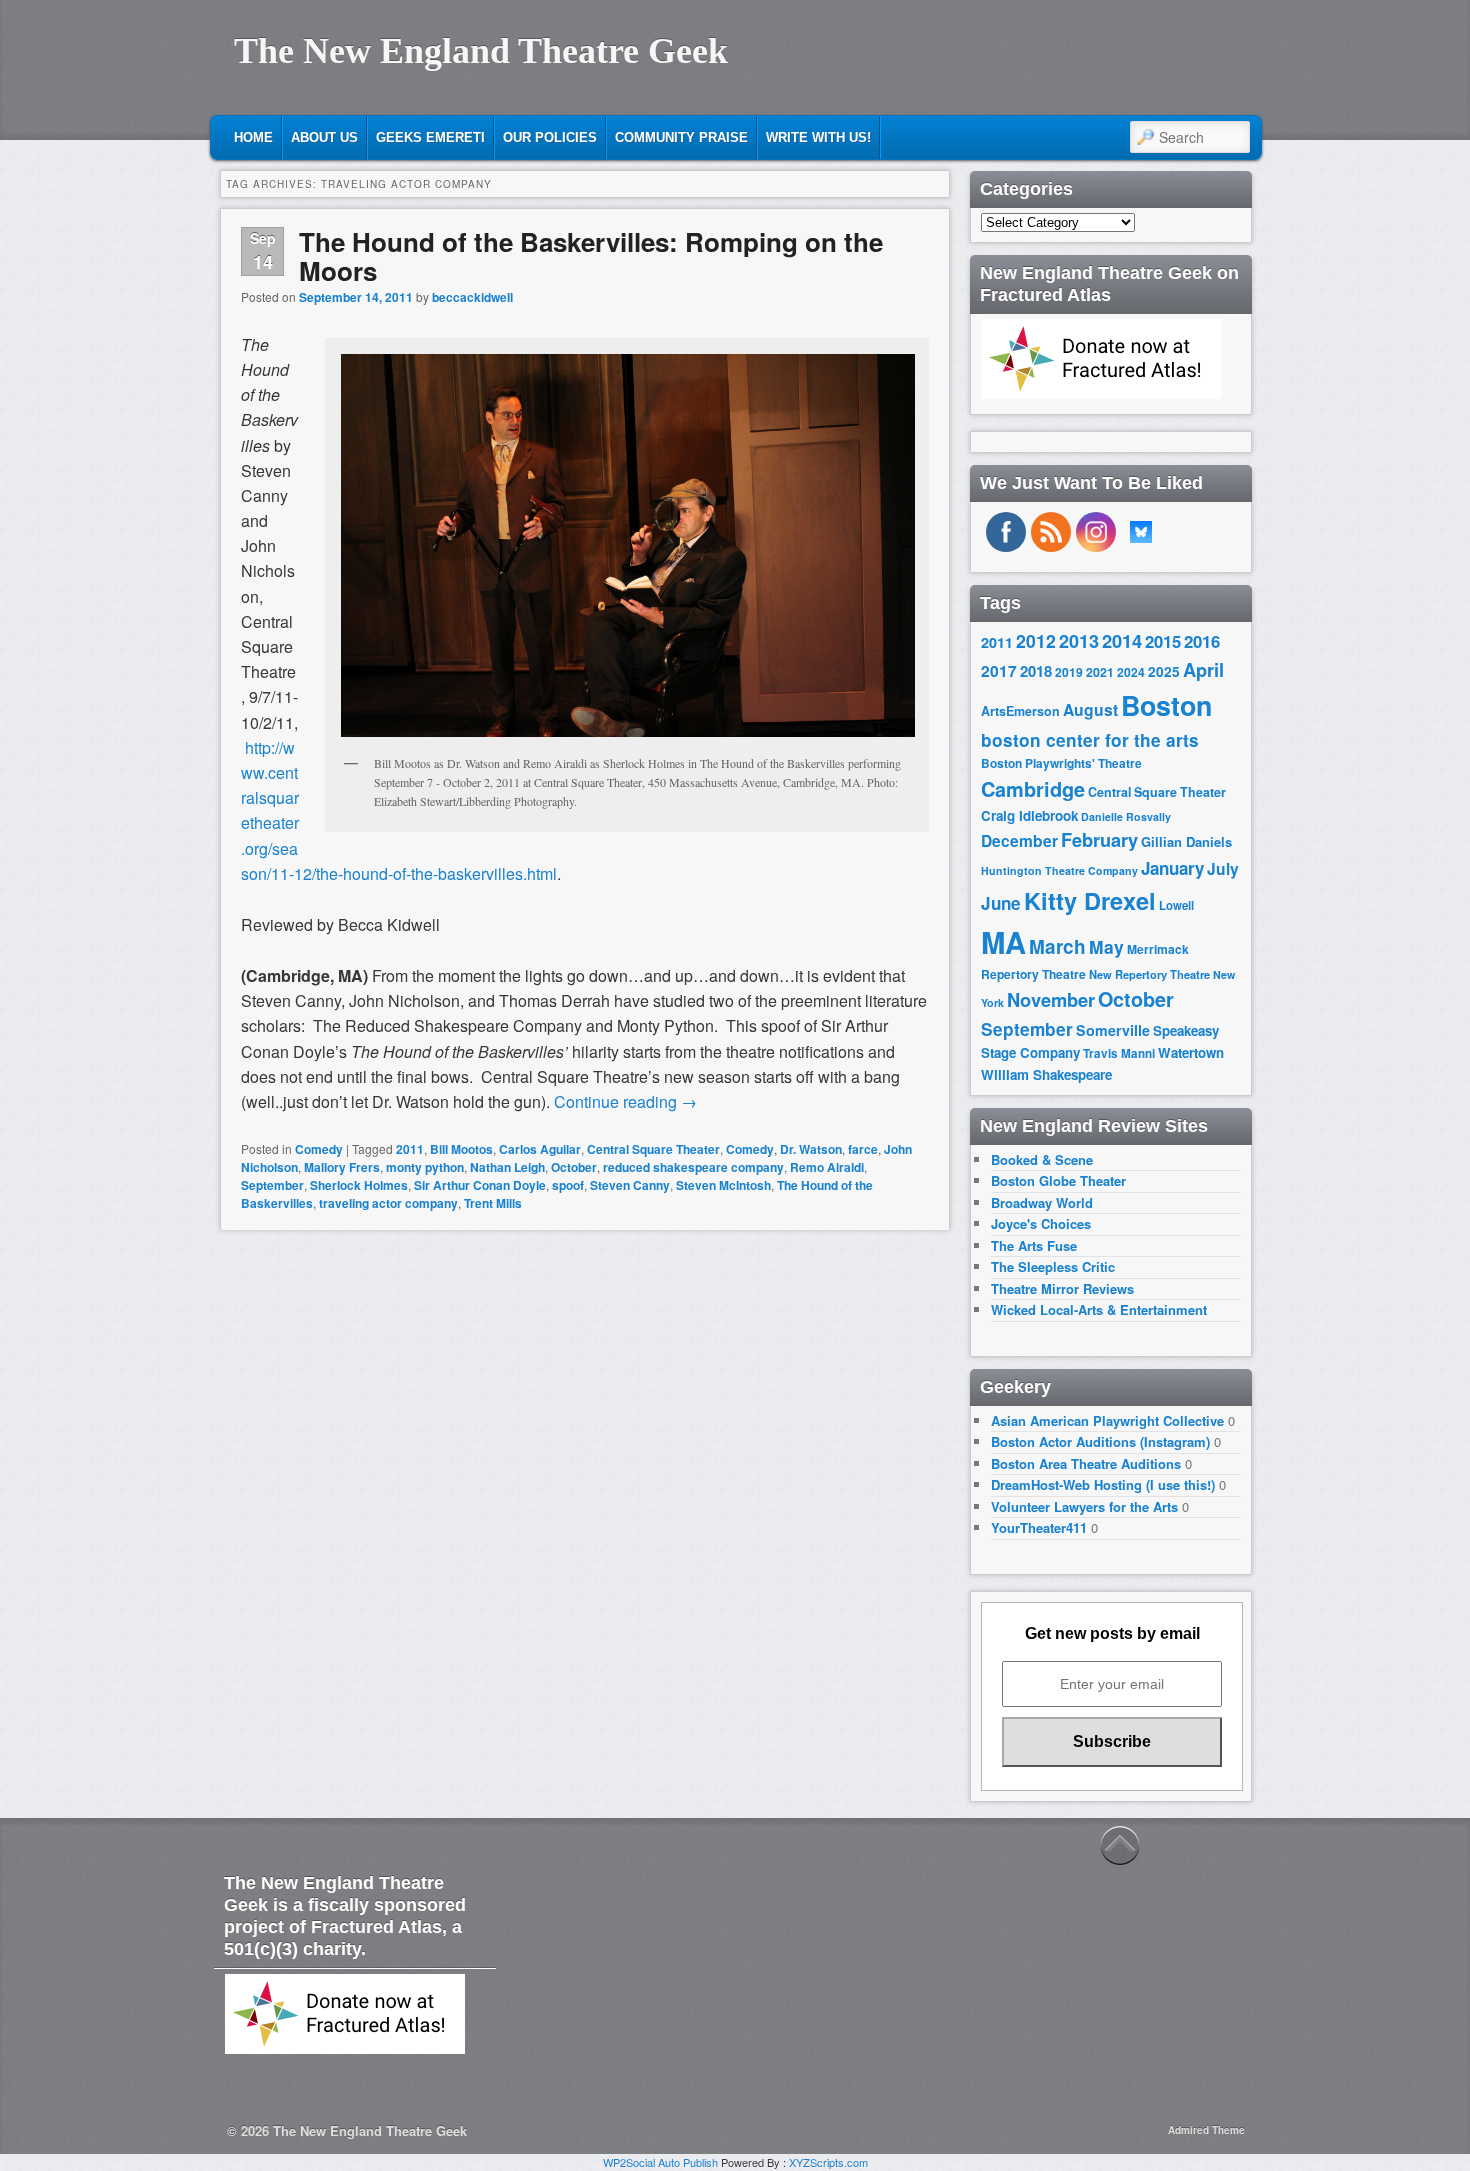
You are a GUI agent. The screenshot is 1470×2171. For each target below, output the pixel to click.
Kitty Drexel (1090, 900)
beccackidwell (472, 297)
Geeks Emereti (430, 137)
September (272, 1185)
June (1001, 903)
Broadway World (1042, 1202)
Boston (1166, 705)
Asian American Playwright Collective (1107, 1420)
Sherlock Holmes (359, 1185)
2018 (1036, 671)
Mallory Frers (342, 1167)
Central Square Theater (653, 1149)
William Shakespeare (1046, 1074)
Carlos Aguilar (540, 1149)
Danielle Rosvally (1126, 816)
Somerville (1113, 1030)
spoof (568, 1185)
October (574, 1167)
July (1223, 868)
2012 (1036, 640)
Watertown (1191, 1052)
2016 (1202, 641)
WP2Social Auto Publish (660, 2162)
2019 (1069, 672)
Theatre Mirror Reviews (1062, 1288)
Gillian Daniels (1186, 841)
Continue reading (625, 1101)
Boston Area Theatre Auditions (1086, 1463)
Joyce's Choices (1041, 1223)
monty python (425, 1167)
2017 (999, 670)
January (1172, 868)
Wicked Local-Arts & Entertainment (1099, 1309)
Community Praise (681, 137)
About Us (324, 137)
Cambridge (1033, 789)
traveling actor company (388, 1203)
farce (863, 1149)
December (1019, 840)
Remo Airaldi (827, 1167)
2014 (1122, 640)
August (1090, 709)
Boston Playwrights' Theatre (1061, 763)
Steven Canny (630, 1185)
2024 (1131, 672)
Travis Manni (1119, 1053)
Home (253, 137)
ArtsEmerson (1020, 711)
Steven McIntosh (723, 1185)
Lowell (1176, 905)
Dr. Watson (811, 1149)
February (1099, 840)
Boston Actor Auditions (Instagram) (1100, 1441)
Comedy (319, 1149)
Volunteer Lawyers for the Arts (1084, 1506)
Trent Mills (493, 1203)
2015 (1163, 641)
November (1051, 999)
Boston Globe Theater (1058, 1180)
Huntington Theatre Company (1059, 870)
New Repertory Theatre (1149, 974)
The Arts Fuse (1034, 1245)
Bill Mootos (461, 1149)
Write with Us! (818, 137)
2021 (1100, 672)
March (1057, 946)
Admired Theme (1206, 2130)
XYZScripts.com (828, 2162)
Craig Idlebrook (1029, 815)
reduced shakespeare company (693, 1167)
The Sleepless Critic (1053, 1266)
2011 (410, 1149)
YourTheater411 (1039, 1527)
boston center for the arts (1090, 740)
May (1106, 946)
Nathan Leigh (507, 1167)
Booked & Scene (1042, 1159)
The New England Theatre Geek (481, 51)
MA (1003, 942)
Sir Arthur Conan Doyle (480, 1185)
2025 (1164, 671)
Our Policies (550, 137)
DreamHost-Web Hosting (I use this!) (1103, 1484)
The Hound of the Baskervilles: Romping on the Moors (591, 256)
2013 (1079, 641)
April (1203, 670)
